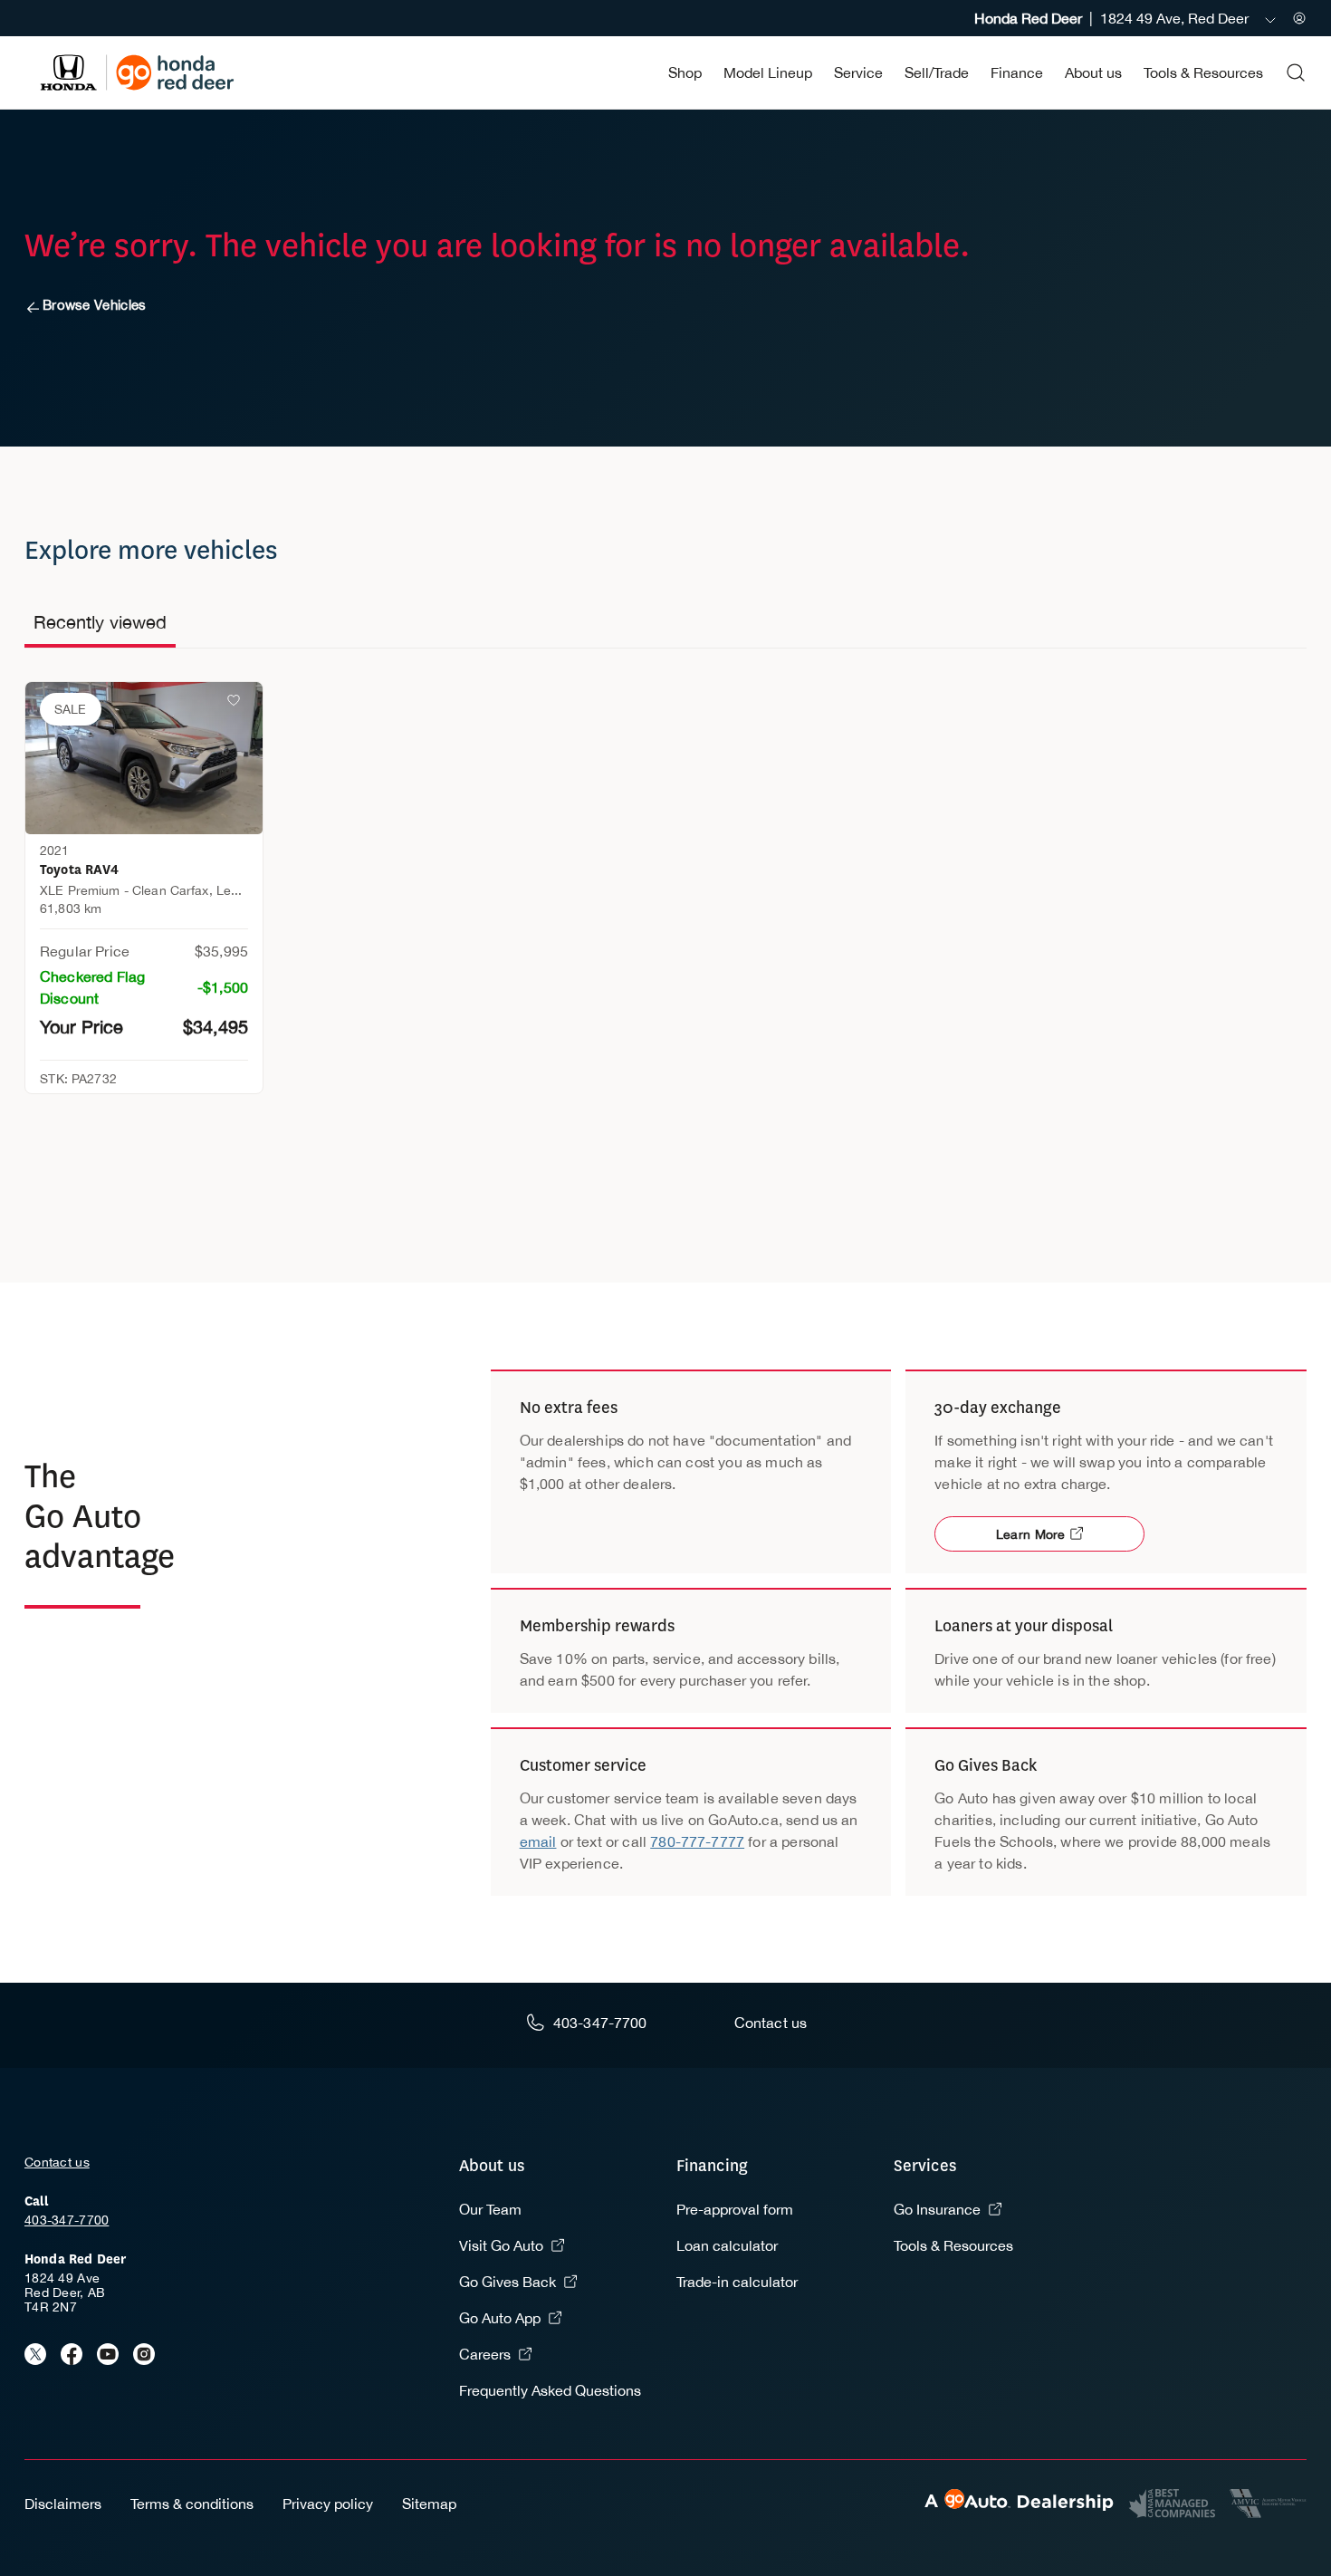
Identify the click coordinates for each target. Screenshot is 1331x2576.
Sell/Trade (937, 72)
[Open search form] (1296, 72)
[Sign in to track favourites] (237, 704)
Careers (485, 2354)
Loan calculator (727, 2245)
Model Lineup (768, 72)
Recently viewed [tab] (100, 622)
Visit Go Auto (501, 2245)
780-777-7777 (697, 1841)
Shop (685, 72)
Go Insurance (937, 2209)
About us (1093, 72)
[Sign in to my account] (1299, 18)
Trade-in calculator (737, 2282)
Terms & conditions (192, 2504)
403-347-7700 (67, 2220)
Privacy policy (328, 2504)
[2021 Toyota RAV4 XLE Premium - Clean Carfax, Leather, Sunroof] (144, 758)
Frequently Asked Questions (550, 2390)
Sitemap (429, 2504)
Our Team (490, 2209)
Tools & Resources (1203, 72)
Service (858, 72)
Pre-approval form (735, 2209)
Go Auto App (500, 2318)
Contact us (57, 2162)
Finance (1017, 72)
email (538, 1841)
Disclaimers (63, 2504)
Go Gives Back (508, 2282)
